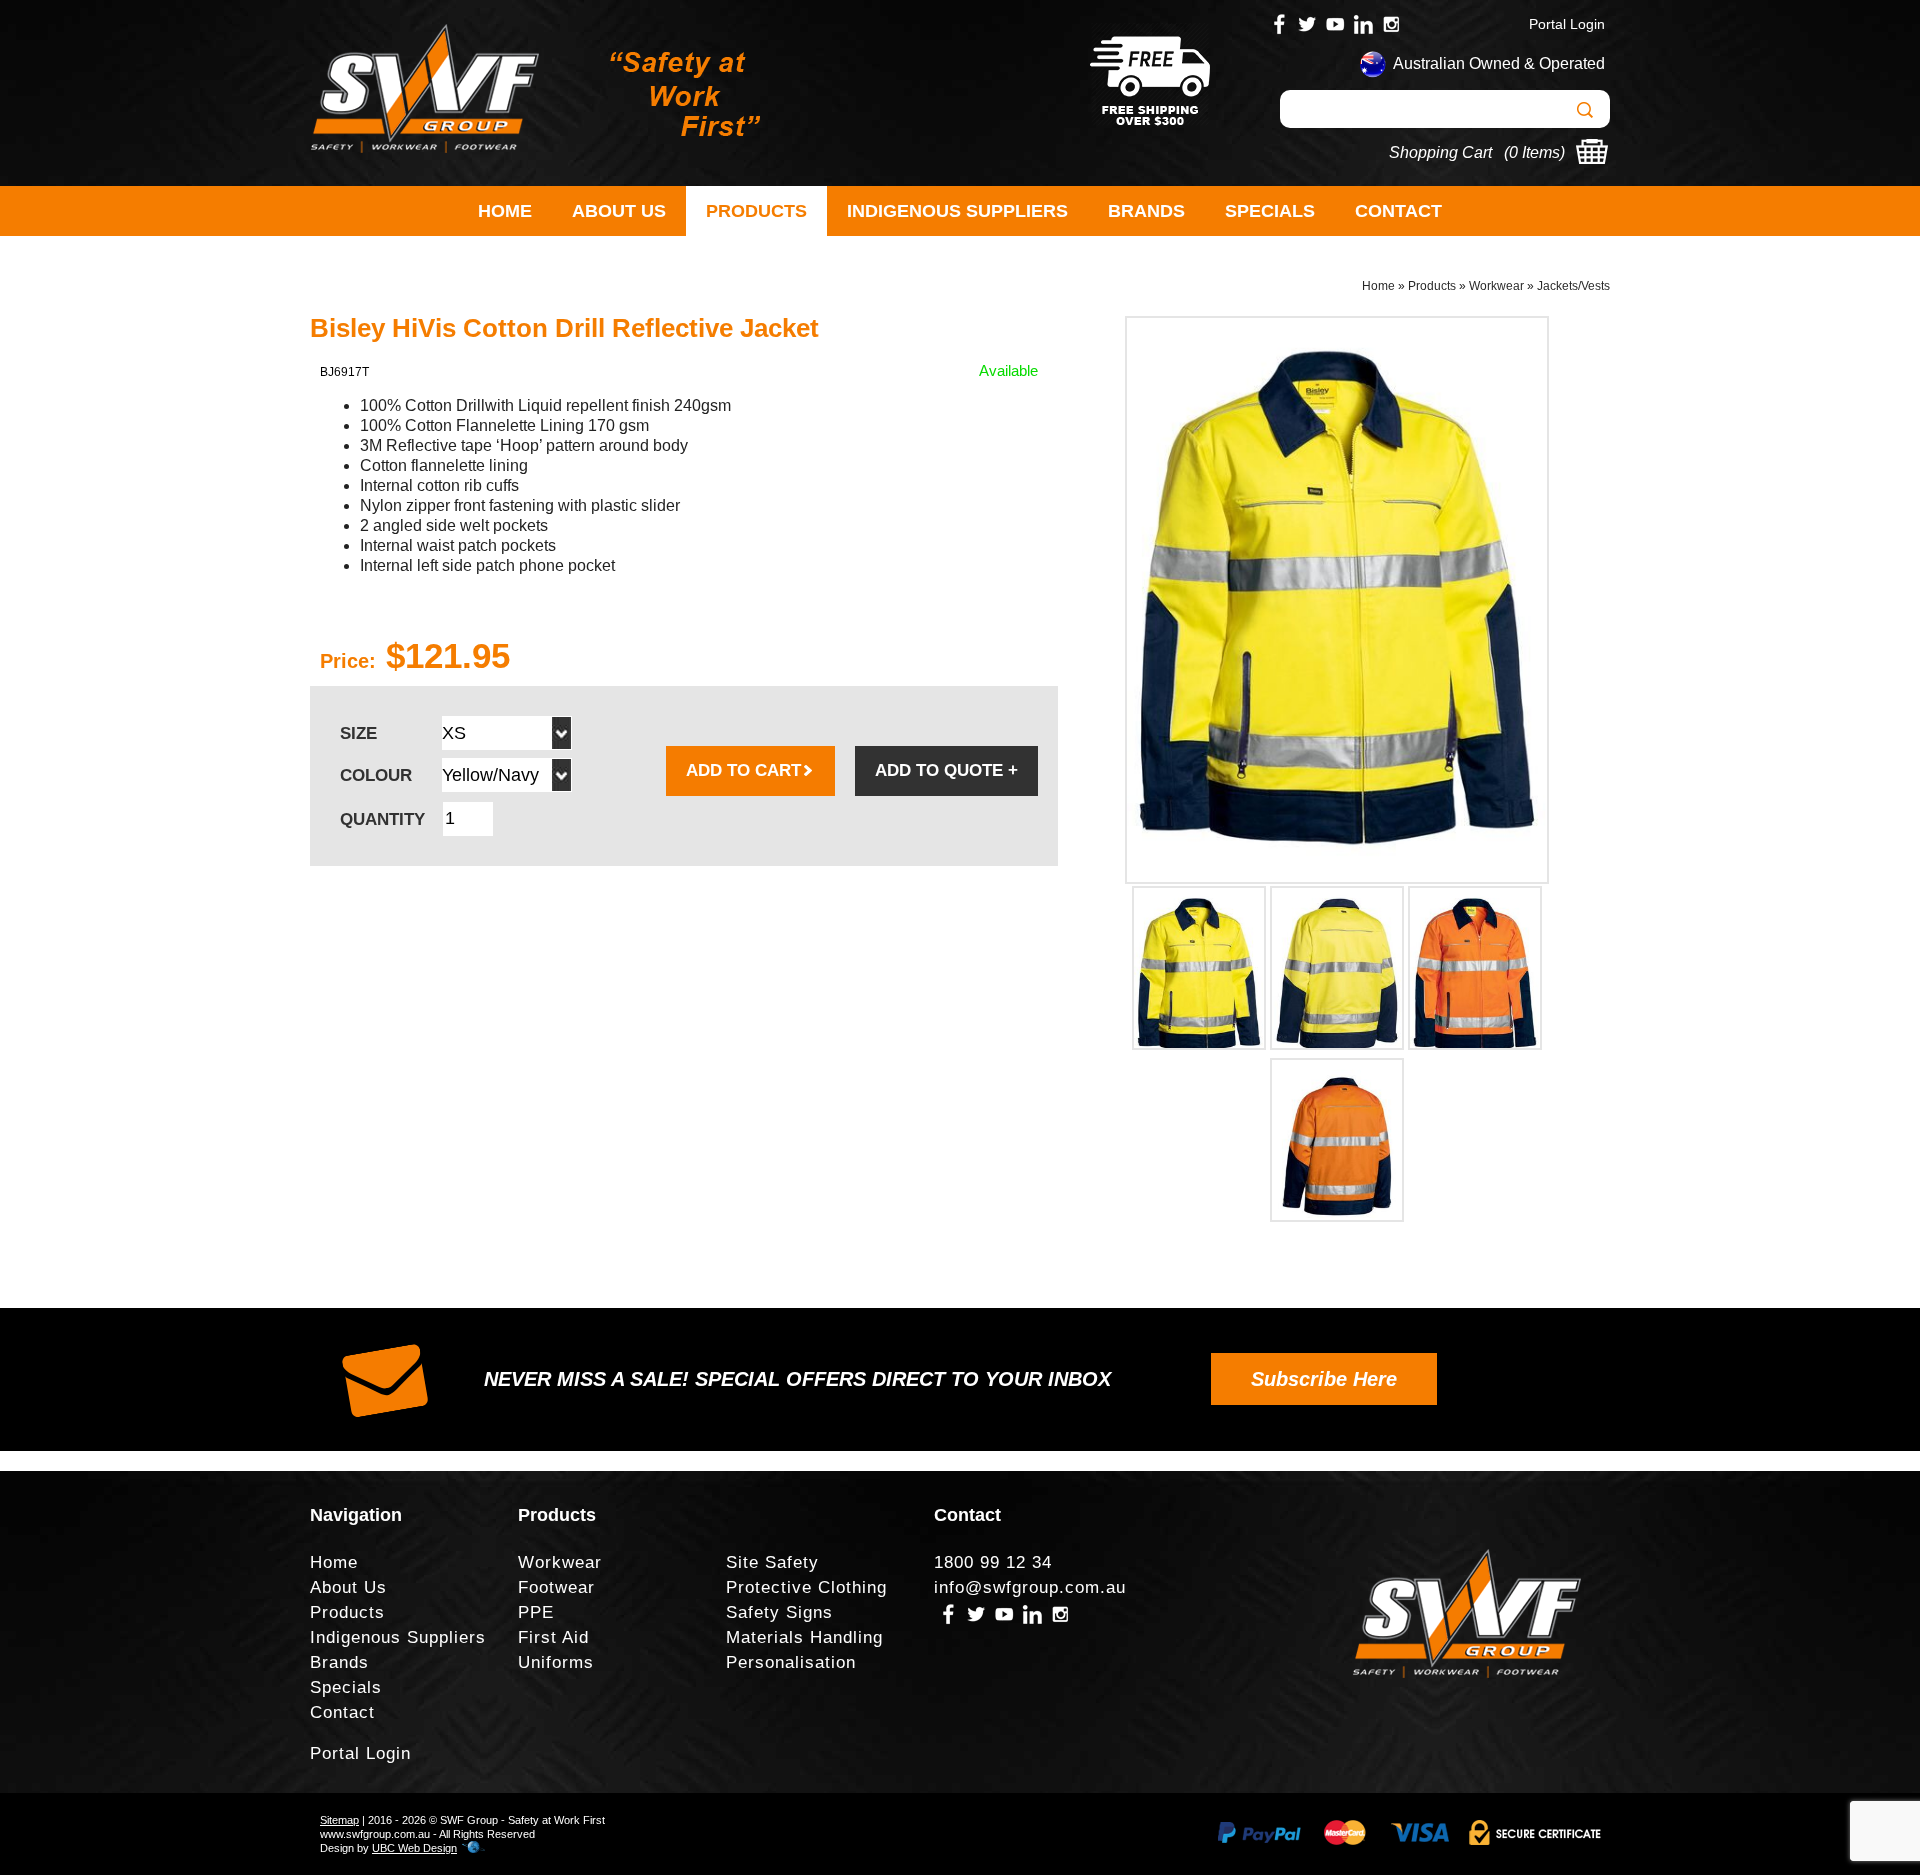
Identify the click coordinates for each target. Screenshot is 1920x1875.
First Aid (553, 1637)
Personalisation (791, 1662)
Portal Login (1567, 24)
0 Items (1534, 152)
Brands (1146, 211)
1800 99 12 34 (993, 1562)
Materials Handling (804, 1637)
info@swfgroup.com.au (1030, 1587)
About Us (619, 211)
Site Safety (772, 1562)
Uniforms (556, 1662)
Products (756, 211)
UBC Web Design (414, 1848)
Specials (1270, 211)
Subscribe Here (1324, 1379)
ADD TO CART (743, 770)
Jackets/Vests (1573, 286)
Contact (1398, 211)
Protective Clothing (806, 1587)
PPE (536, 1612)
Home (505, 211)
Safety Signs (779, 1612)
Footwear (556, 1587)
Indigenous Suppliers (957, 211)
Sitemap (339, 1820)
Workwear (1496, 286)
